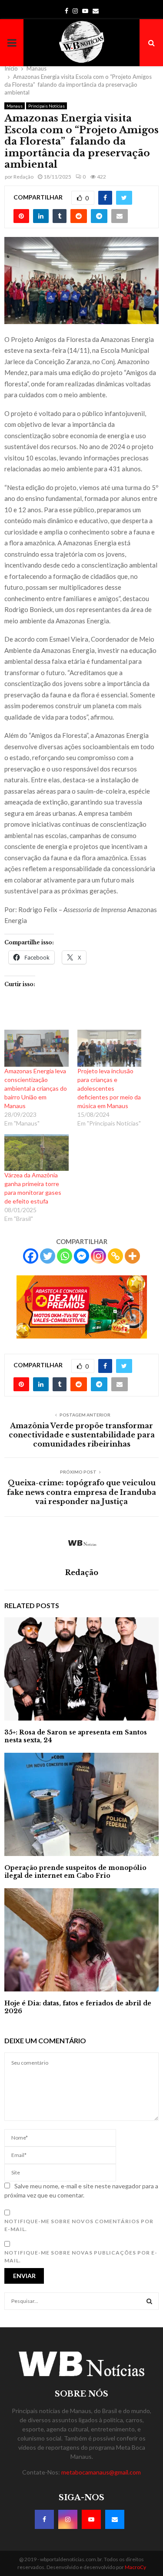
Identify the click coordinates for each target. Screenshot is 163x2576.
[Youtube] (91, 2519)
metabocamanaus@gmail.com (101, 2472)
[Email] (115, 2519)
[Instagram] (98, 1256)
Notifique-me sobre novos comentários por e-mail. (79, 2225)
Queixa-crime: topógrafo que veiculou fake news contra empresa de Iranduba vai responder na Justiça (81, 1492)
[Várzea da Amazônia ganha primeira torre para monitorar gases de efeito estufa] (37, 1153)
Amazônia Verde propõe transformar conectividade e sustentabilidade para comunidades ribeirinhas (82, 1435)
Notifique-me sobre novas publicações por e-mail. (81, 2257)
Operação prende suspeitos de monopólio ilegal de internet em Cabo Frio (75, 1872)
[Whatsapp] (65, 1256)
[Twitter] (48, 1256)
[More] (132, 1256)
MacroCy (135, 2567)
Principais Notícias (47, 106)
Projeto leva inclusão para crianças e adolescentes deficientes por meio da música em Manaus (109, 1088)
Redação (23, 177)
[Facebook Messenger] (81, 1256)
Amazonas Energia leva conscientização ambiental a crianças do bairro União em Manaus (36, 1088)
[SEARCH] (149, 2301)
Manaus (15, 106)
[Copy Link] (115, 1256)
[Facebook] (31, 1256)
